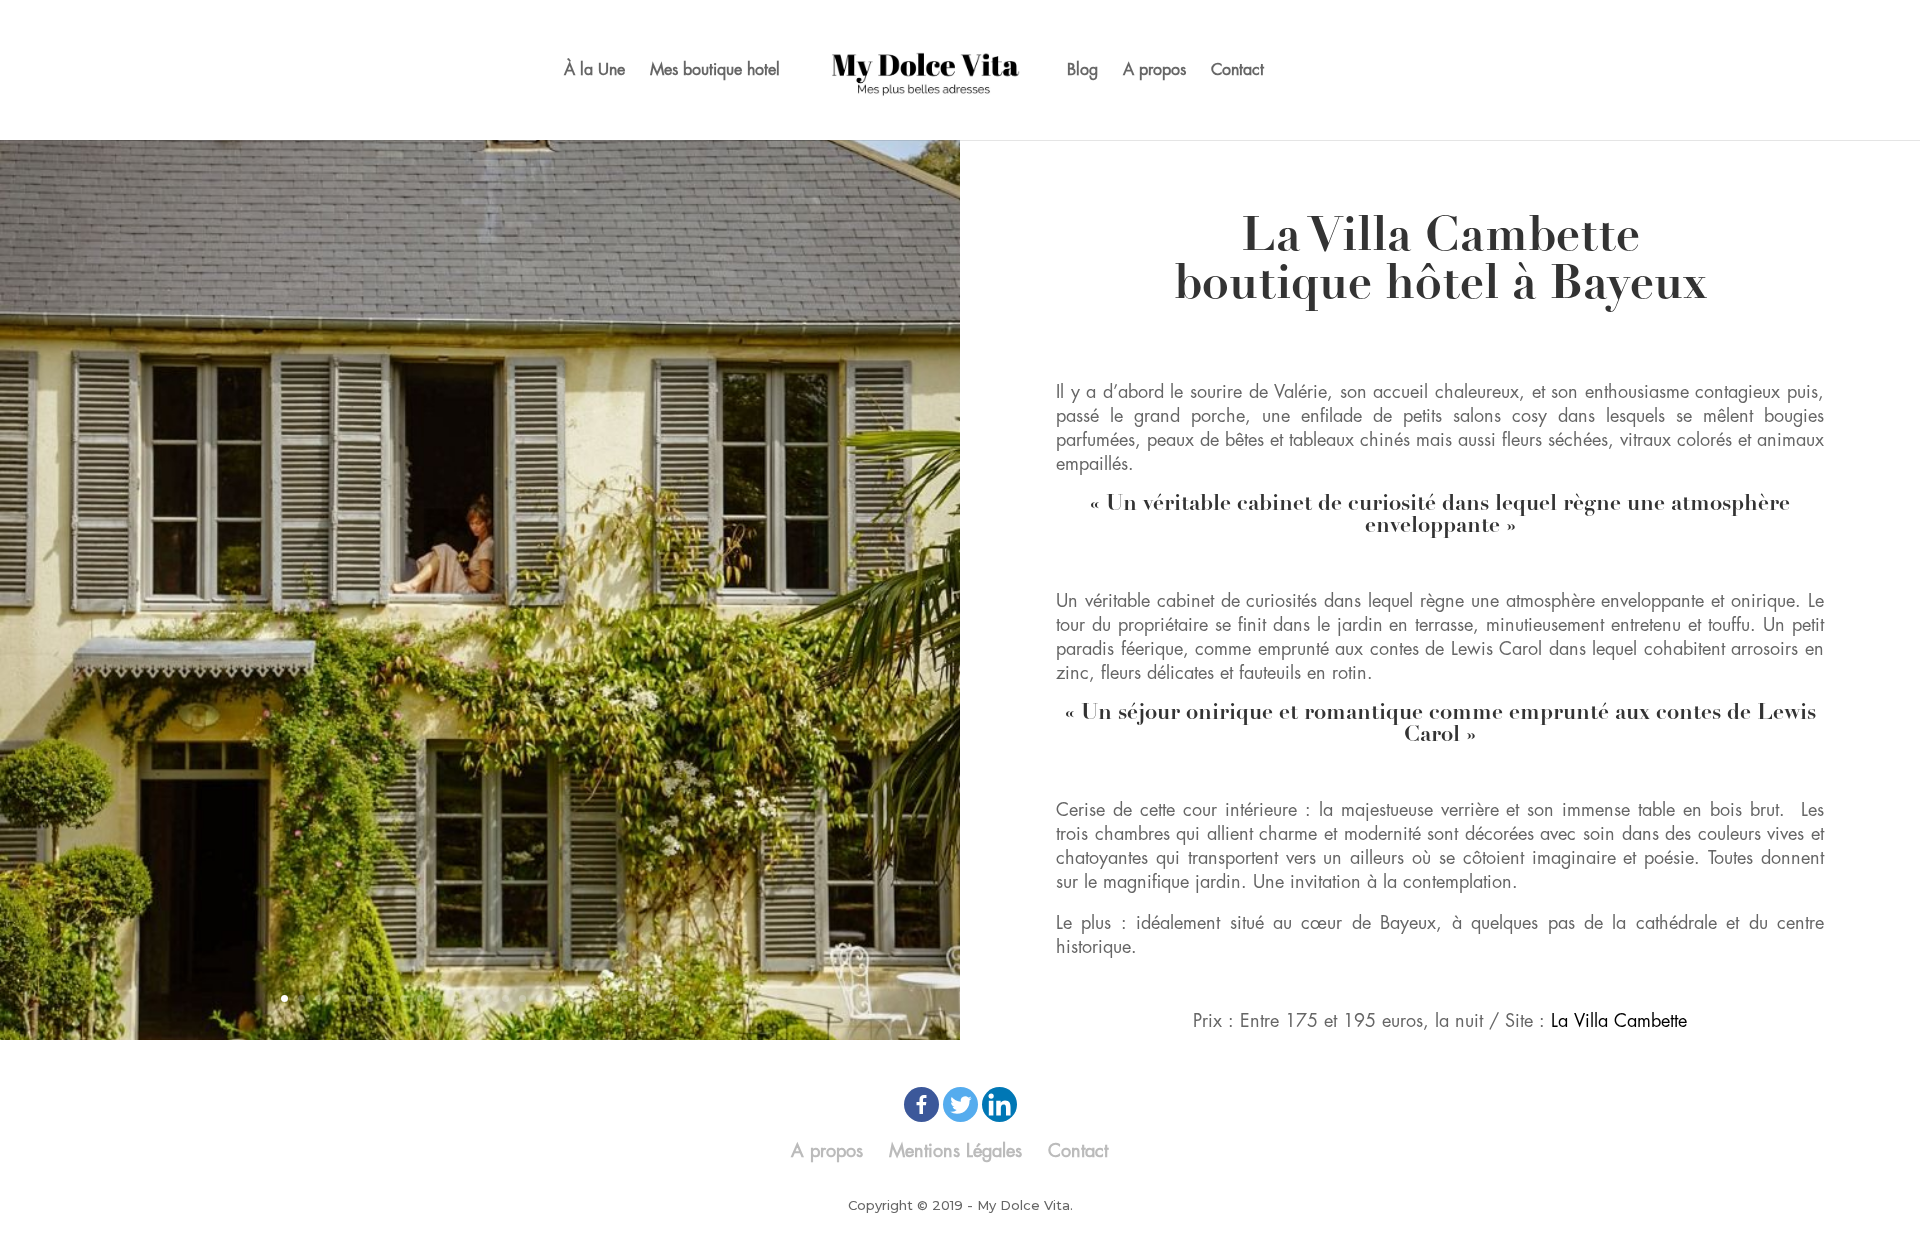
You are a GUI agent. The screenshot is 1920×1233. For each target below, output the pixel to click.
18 (573, 998)
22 (641, 998)
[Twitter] (960, 1104)
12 (471, 998)
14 (505, 998)
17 (556, 998)
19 (590, 998)
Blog (1082, 70)
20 (607, 998)
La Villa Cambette (1619, 1021)
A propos (1154, 70)
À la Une (594, 70)
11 (454, 998)
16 (539, 998)
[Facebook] (921, 1104)
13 (488, 998)
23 (658, 998)
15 (522, 998)
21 (624, 998)
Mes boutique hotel (715, 70)
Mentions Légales (955, 1151)
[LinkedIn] (999, 1104)
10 (437, 998)
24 (675, 998)
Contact (1237, 70)
